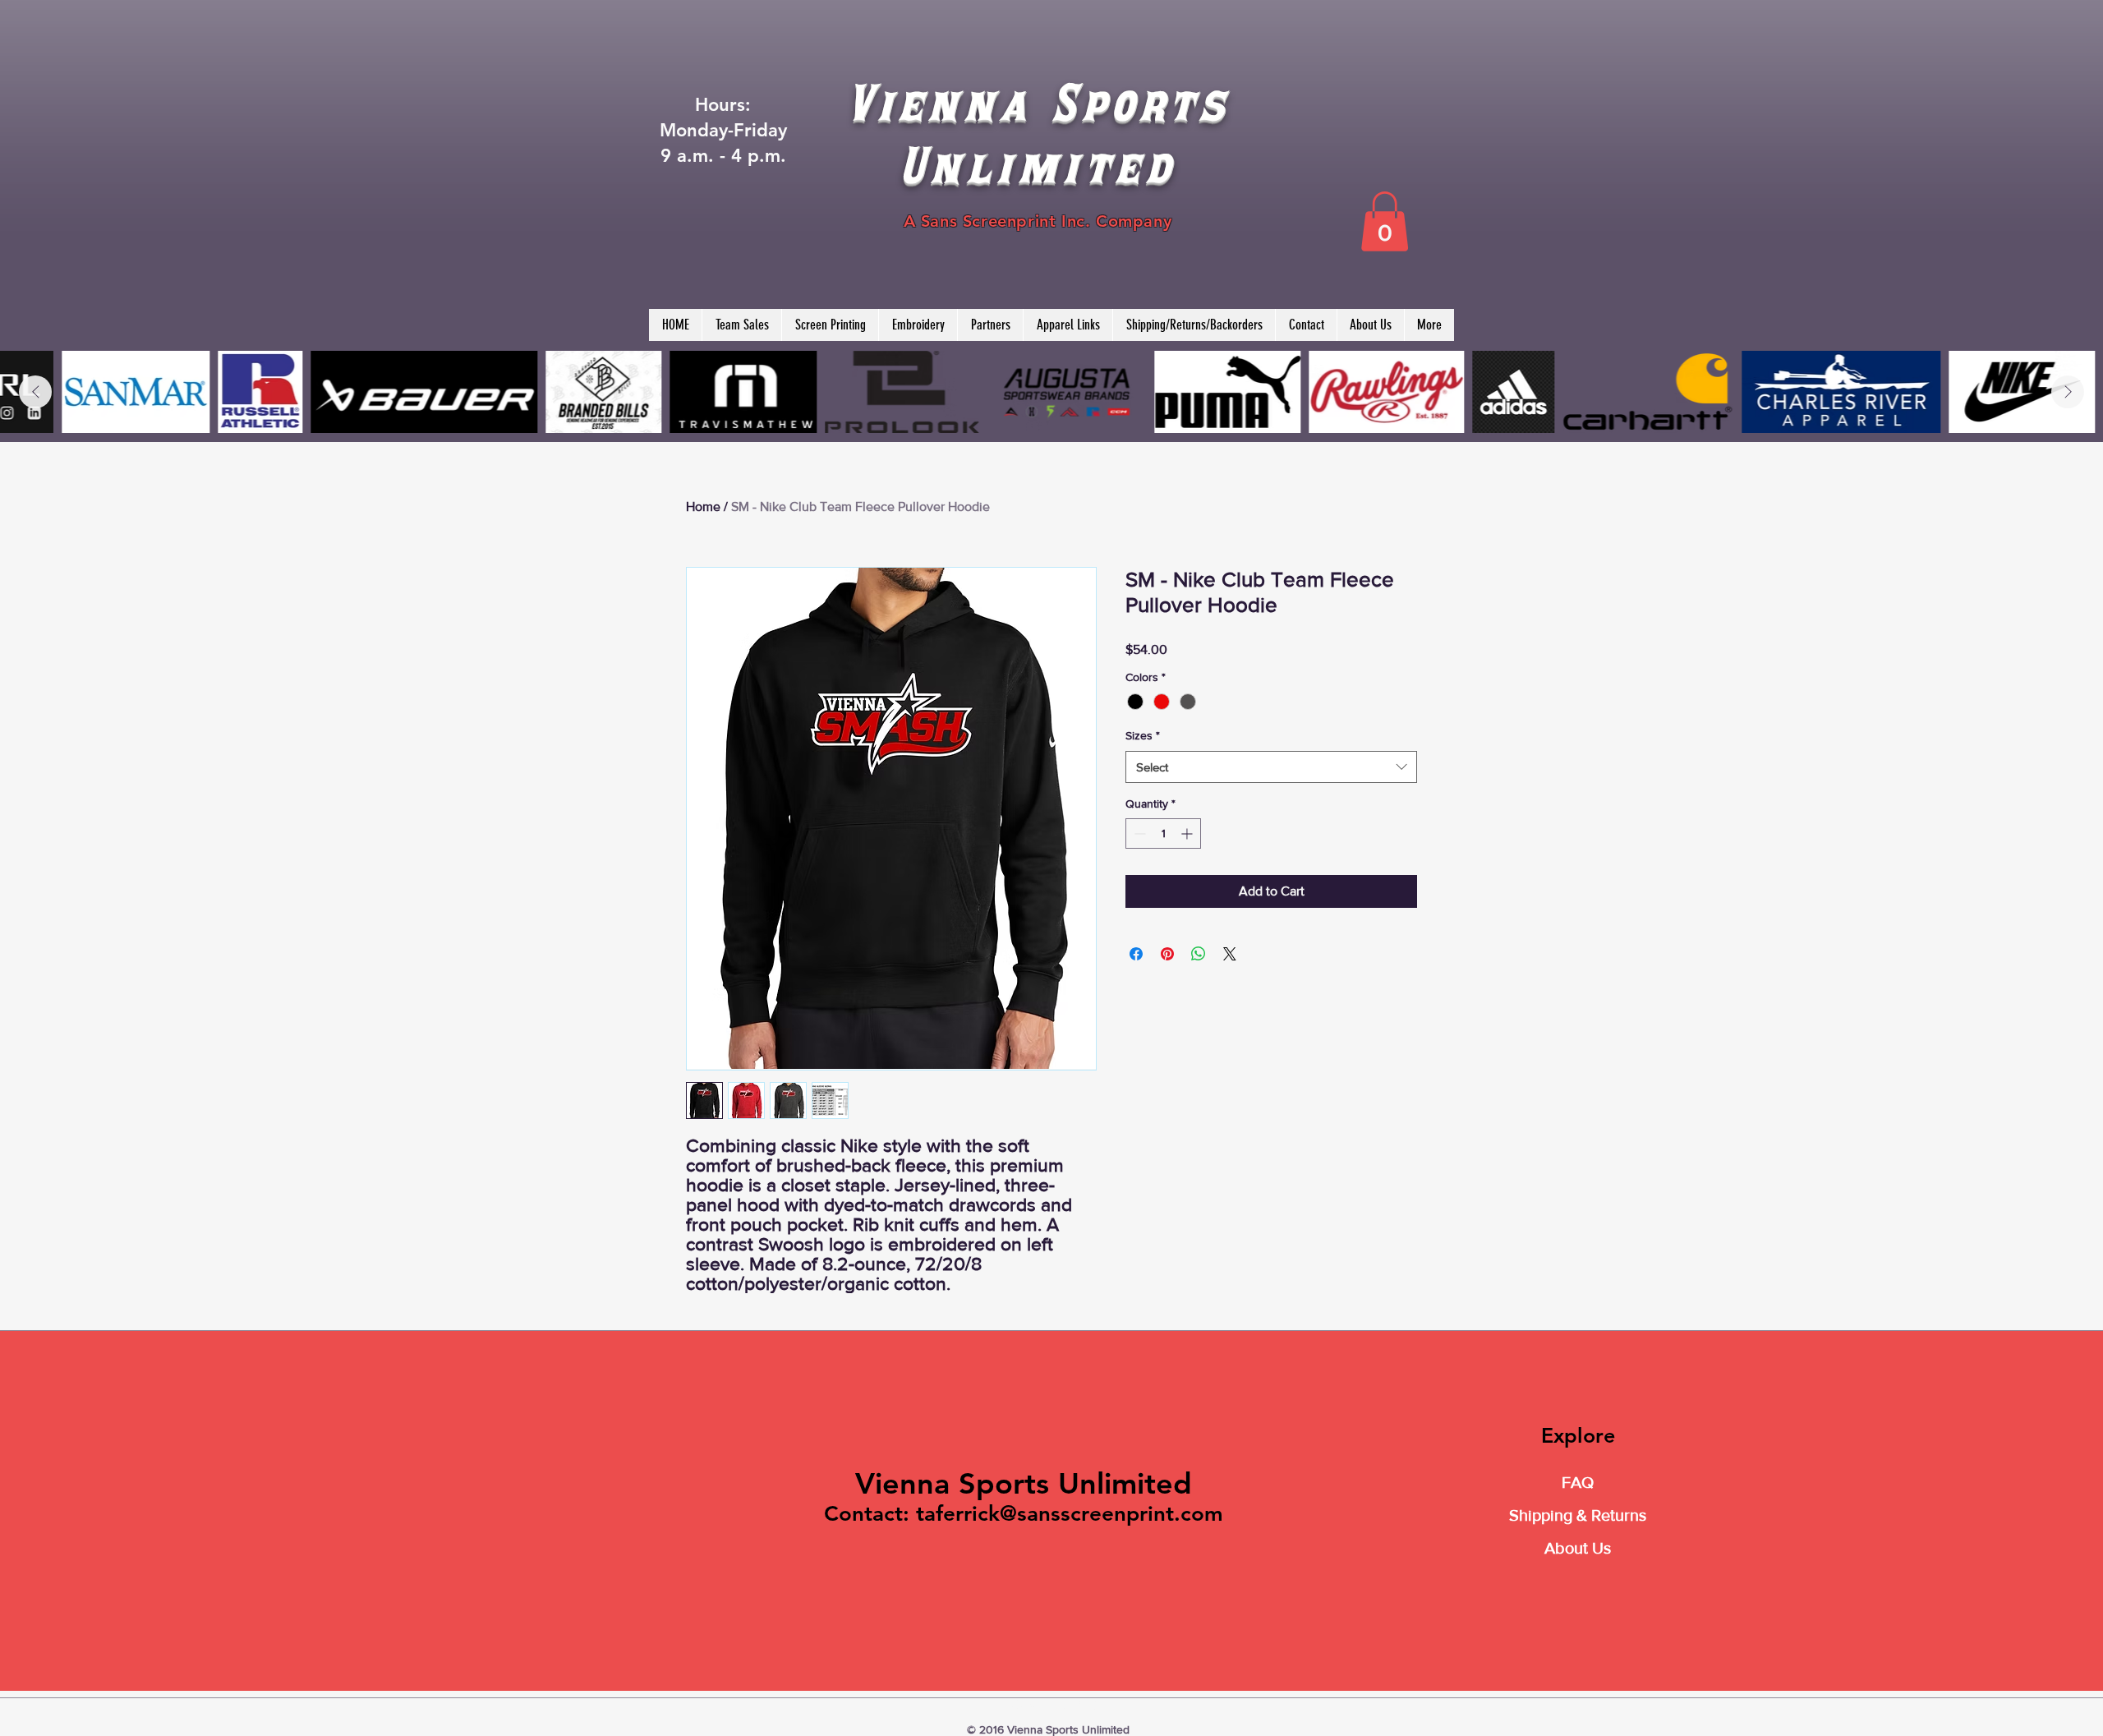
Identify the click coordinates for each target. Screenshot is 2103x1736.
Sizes (1143, 735)
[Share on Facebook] (1136, 954)
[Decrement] (1138, 833)
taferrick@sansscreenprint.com (1070, 1514)
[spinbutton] (1163, 833)
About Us (1578, 1548)
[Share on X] (1230, 954)
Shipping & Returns (1578, 1515)
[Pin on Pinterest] (1167, 954)
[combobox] (1271, 767)
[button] (1385, 221)
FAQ (1578, 1482)
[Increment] (1188, 833)
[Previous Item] (35, 392)
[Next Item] (2068, 392)
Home (703, 507)
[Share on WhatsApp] (1199, 954)
